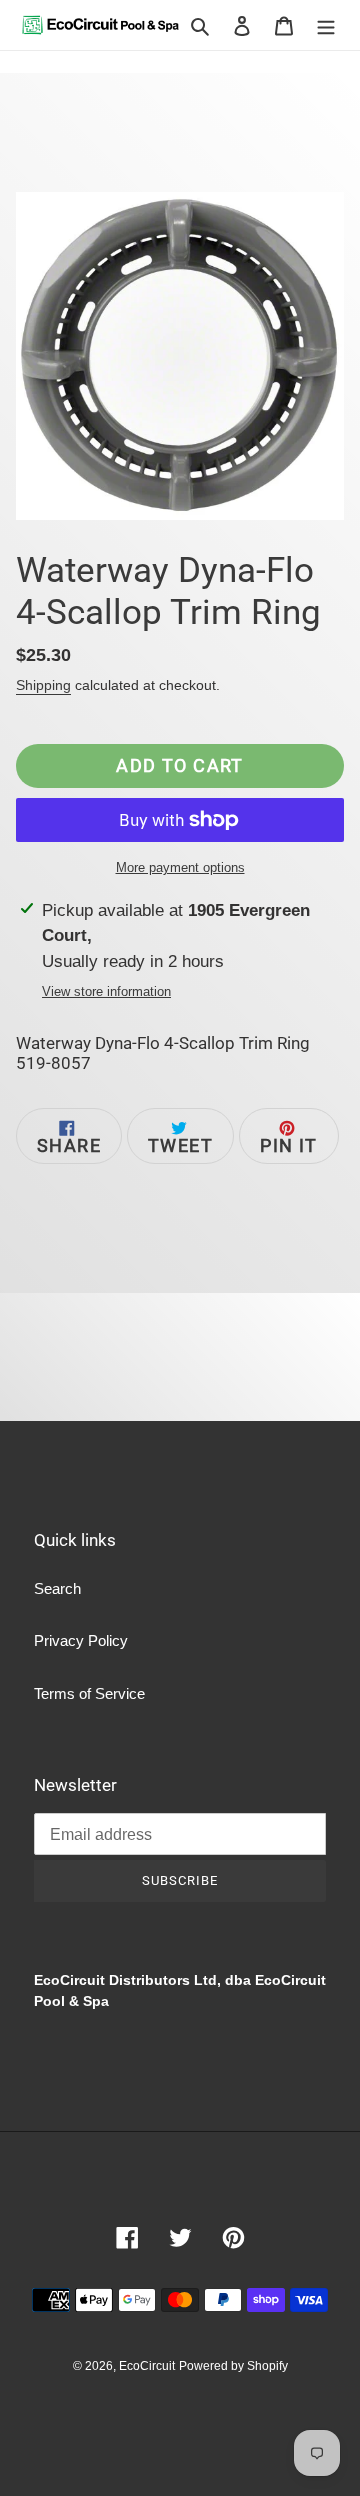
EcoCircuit (147, 2366)
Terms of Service (89, 1693)
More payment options (180, 867)
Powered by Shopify (233, 2366)
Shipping (43, 685)
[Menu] (326, 25)
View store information (106, 991)
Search (57, 1588)
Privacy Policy (81, 1640)
